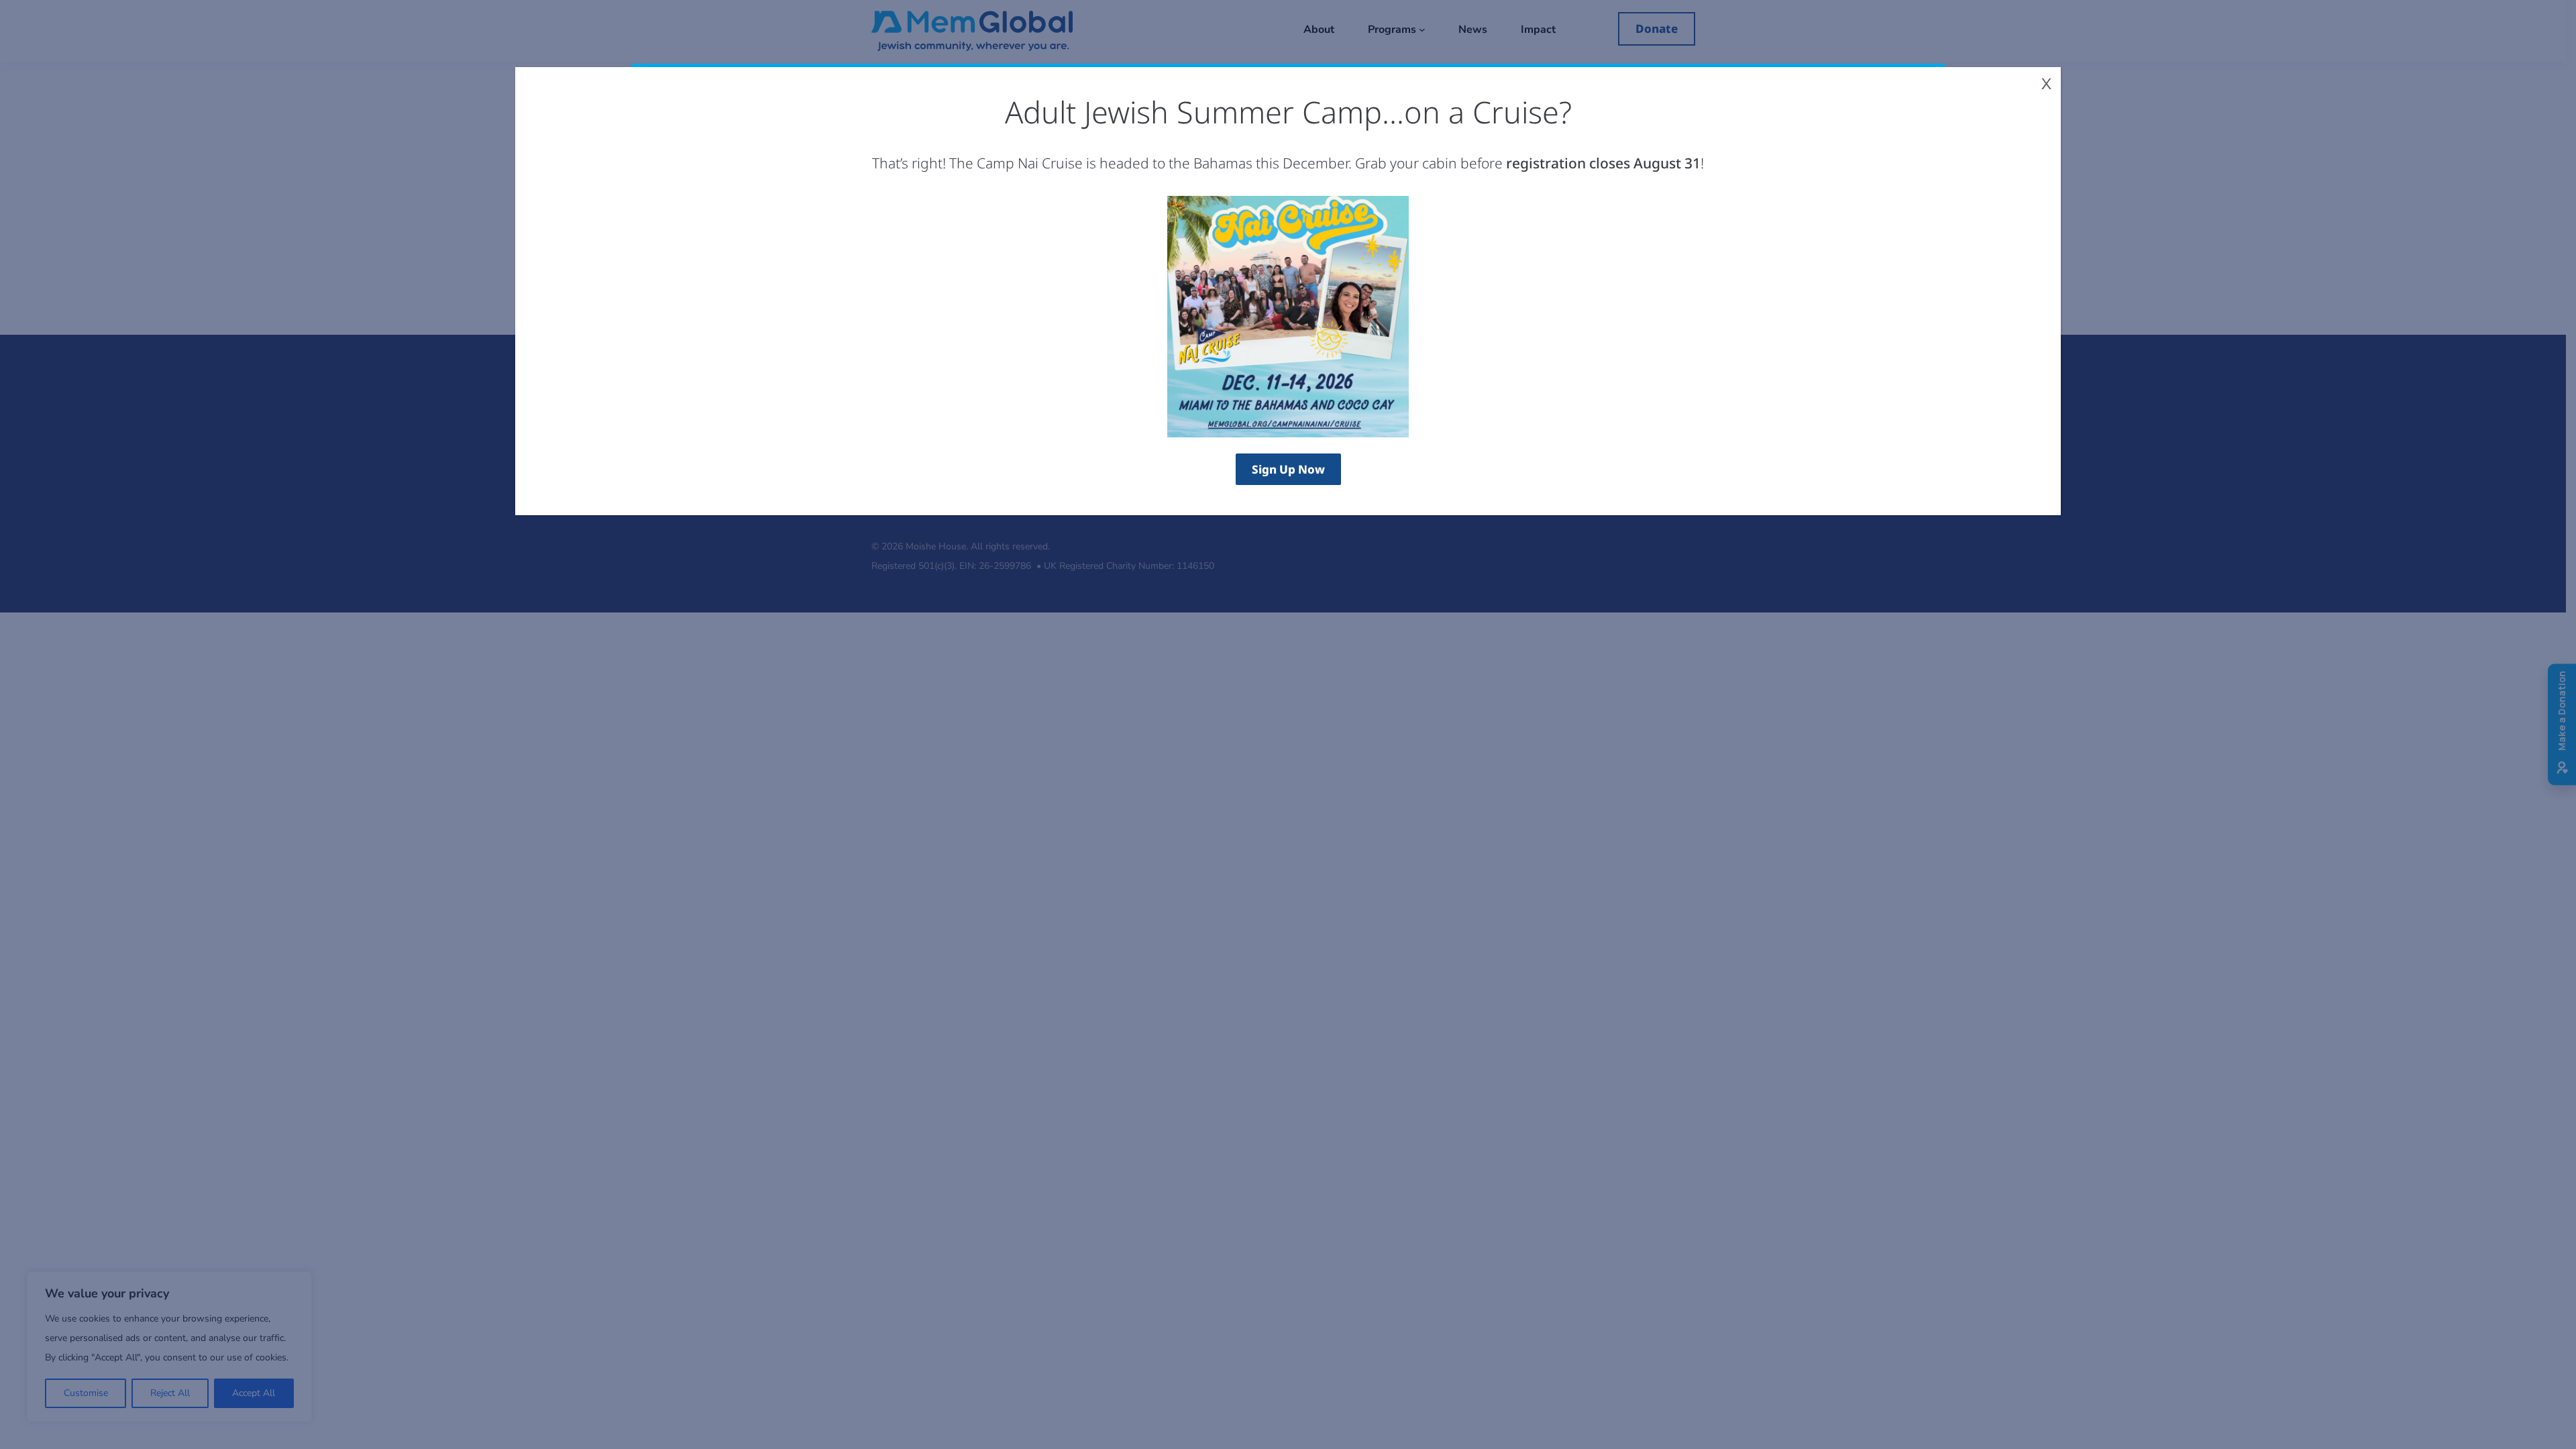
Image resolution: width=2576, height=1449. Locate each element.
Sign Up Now (1288, 469)
